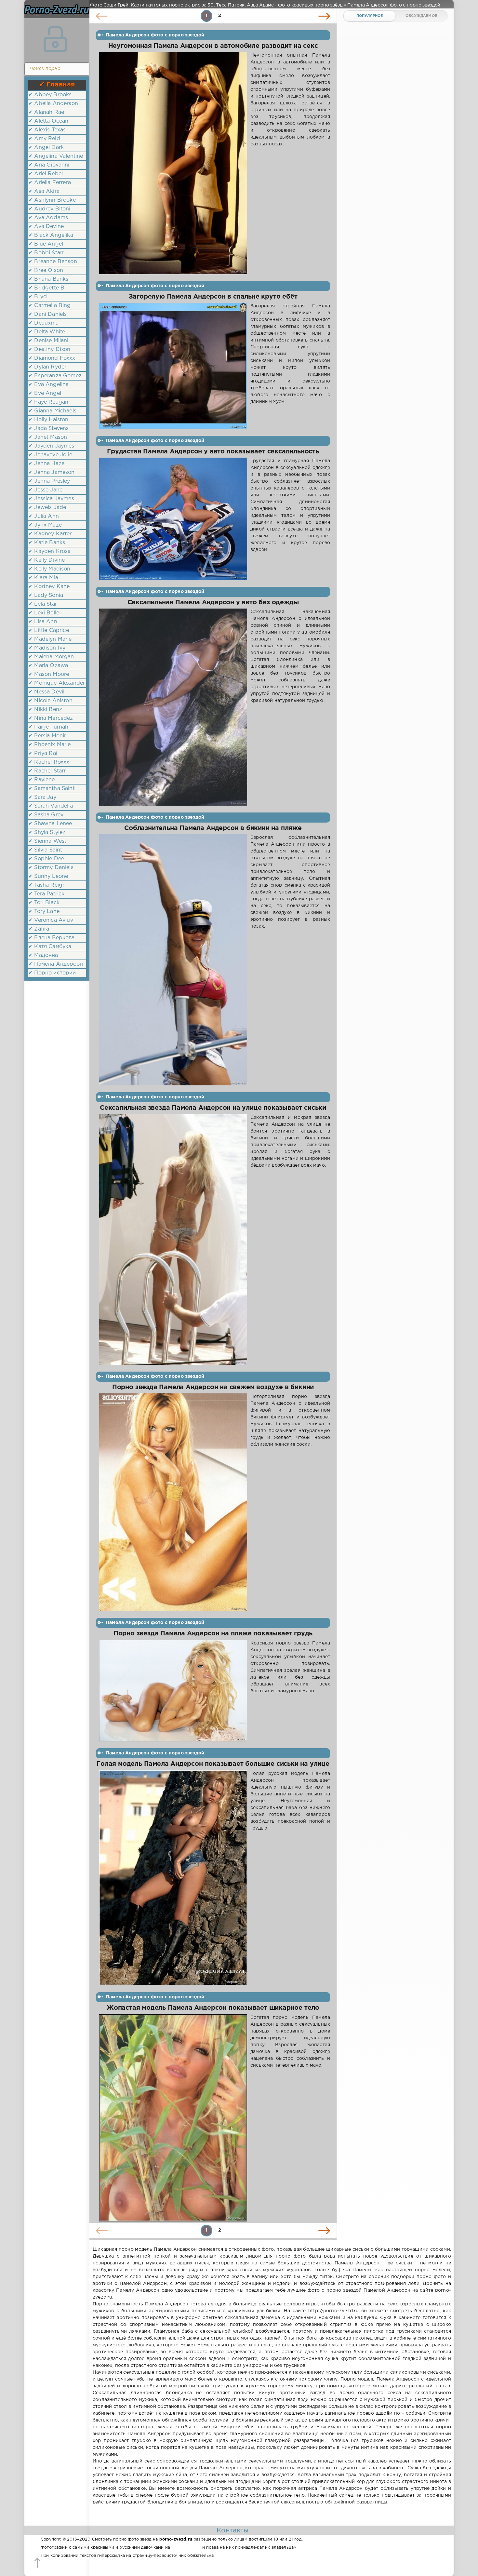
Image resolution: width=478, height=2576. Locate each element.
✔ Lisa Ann (43, 622)
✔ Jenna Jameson (52, 472)
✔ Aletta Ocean (48, 121)
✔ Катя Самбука (50, 947)
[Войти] (55, 39)
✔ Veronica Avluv (51, 920)
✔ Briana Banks (48, 279)
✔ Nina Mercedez (51, 718)
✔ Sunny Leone (48, 876)
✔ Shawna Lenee (50, 824)
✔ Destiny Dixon (49, 349)
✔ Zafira (39, 929)
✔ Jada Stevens (48, 429)
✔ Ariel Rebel (46, 174)
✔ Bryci (38, 297)
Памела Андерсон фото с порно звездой (155, 35)
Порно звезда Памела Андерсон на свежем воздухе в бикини (213, 1387)
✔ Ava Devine (46, 227)
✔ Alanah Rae (46, 112)
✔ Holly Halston (48, 420)
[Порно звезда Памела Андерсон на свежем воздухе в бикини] (173, 1502)
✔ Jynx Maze (45, 525)
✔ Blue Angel (46, 244)
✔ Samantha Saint (52, 789)
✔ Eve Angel (45, 393)
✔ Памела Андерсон (56, 964)
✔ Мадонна (43, 955)
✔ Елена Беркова (52, 938)
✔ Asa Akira (44, 191)
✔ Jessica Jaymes (51, 499)
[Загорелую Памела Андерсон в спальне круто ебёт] (173, 366)
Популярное (370, 16)
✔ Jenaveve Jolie (50, 455)
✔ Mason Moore (49, 674)
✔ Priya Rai (43, 753)
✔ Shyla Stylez (47, 832)
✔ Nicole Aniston (50, 701)
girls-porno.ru (186, 2548)
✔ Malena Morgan (51, 657)
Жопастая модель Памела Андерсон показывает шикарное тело (213, 2008)
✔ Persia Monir (47, 736)
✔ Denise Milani (48, 341)
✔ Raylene (42, 780)
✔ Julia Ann (44, 516)
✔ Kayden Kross (49, 551)
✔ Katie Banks (47, 543)
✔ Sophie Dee (46, 859)
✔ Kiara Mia (43, 578)
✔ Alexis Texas (47, 130)
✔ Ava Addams (48, 218)
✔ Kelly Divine (46, 560)
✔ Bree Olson (46, 270)
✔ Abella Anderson (53, 104)
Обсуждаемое (421, 16)
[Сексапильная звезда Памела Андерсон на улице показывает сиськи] (173, 1240)
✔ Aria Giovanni (49, 165)
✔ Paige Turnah (48, 727)
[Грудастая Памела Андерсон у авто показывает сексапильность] (173, 519)
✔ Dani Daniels (47, 314)
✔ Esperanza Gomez (55, 376)
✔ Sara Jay (42, 797)
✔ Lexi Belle (44, 613)
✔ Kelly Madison (49, 569)
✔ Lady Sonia (46, 595)
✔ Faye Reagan (48, 402)
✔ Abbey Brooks (50, 95)
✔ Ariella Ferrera (50, 183)
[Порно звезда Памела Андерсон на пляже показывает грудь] (173, 1691)
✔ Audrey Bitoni (49, 209)
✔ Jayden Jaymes (51, 446)
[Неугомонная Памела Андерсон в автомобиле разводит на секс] (173, 163)
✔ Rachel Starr (47, 771)
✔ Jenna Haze (46, 464)
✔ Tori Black (44, 903)
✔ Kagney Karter (50, 534)
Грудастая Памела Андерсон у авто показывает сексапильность (213, 452)
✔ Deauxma (44, 323)
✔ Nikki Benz (45, 710)
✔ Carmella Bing (50, 306)
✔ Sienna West (47, 841)
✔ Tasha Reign (47, 885)
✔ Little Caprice (49, 631)
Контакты (232, 2530)
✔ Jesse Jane (45, 490)
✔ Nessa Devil (46, 692)
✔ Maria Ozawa (48, 666)
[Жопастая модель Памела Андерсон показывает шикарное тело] (173, 2118)
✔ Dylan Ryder (47, 367)
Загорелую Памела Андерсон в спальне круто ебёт (213, 297)
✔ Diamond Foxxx (52, 358)
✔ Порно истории (52, 973)
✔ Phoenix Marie (50, 745)
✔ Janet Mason (48, 437)
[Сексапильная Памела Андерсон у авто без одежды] (173, 707)
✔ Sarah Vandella (51, 806)
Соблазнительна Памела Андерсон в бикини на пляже (213, 828)
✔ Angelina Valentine (56, 156)
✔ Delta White (47, 332)
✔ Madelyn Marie (50, 639)
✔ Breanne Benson (53, 262)
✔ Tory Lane (44, 912)
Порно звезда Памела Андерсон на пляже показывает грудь (213, 1634)
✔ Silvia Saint (45, 850)
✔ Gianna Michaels (52, 411)
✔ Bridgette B (46, 288)
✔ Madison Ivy (47, 648)
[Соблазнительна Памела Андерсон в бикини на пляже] (173, 960)
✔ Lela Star (43, 604)
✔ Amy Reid (44, 139)
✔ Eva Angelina (48, 385)
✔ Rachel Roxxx (49, 762)
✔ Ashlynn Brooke (52, 200)
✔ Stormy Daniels (51, 868)
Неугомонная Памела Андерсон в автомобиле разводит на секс (213, 46)
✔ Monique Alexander (57, 683)
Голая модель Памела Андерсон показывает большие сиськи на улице (213, 1764)
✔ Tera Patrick (46, 894)
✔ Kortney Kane (49, 587)
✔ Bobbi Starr (46, 253)
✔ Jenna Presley (49, 481)
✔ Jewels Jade (47, 508)
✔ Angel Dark (46, 148)
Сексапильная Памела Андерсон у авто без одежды (213, 603)
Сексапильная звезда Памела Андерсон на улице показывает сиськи (213, 1108)
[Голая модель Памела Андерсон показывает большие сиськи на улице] (173, 1878)
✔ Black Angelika (51, 235)
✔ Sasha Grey (46, 815)
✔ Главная (57, 85)
